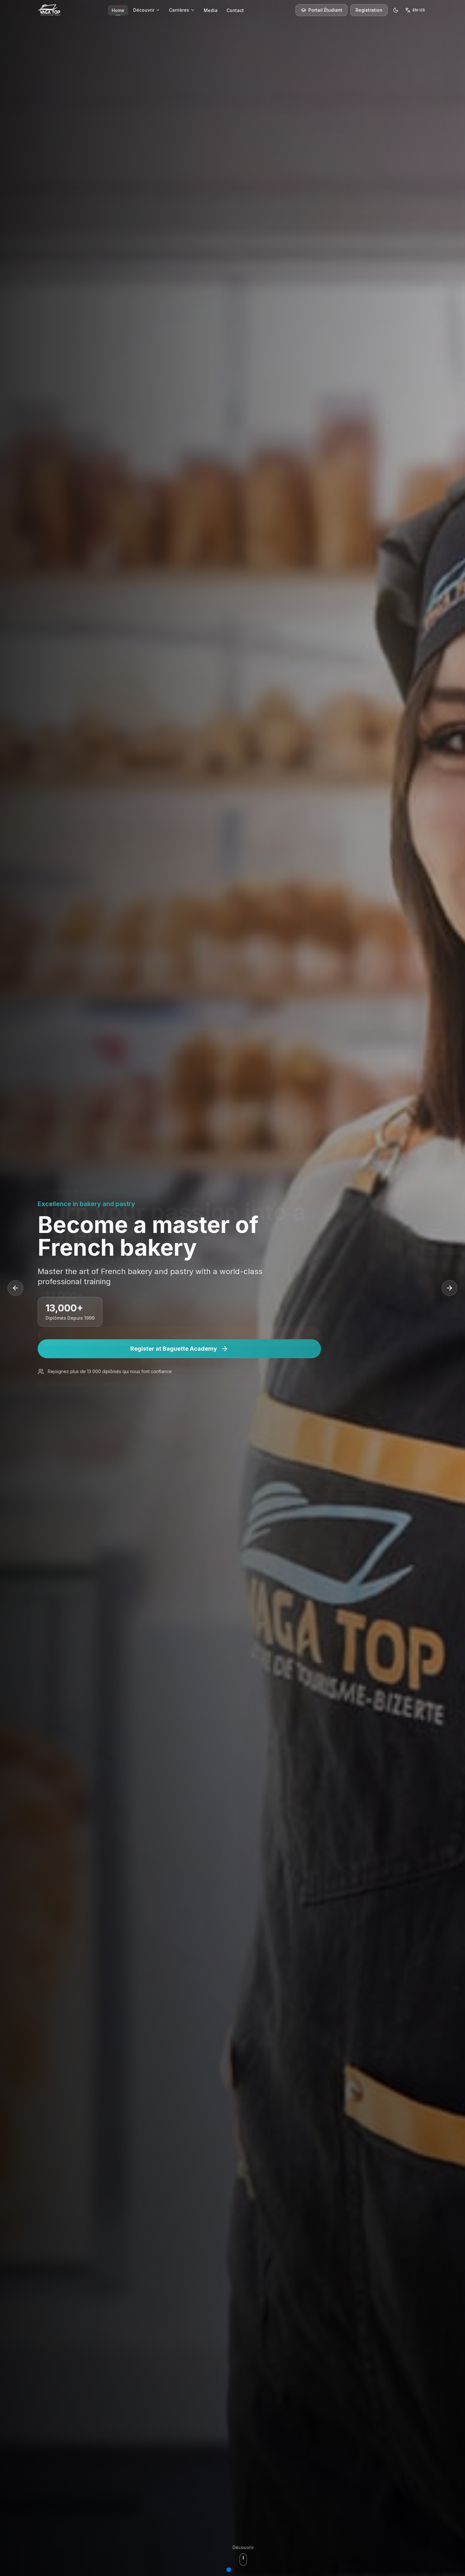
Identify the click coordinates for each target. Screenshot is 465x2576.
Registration (369, 10)
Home (118, 10)
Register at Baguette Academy (174, 1349)
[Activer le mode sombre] (396, 10)
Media (211, 10)
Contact (235, 10)
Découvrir (144, 10)
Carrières (179, 10)
